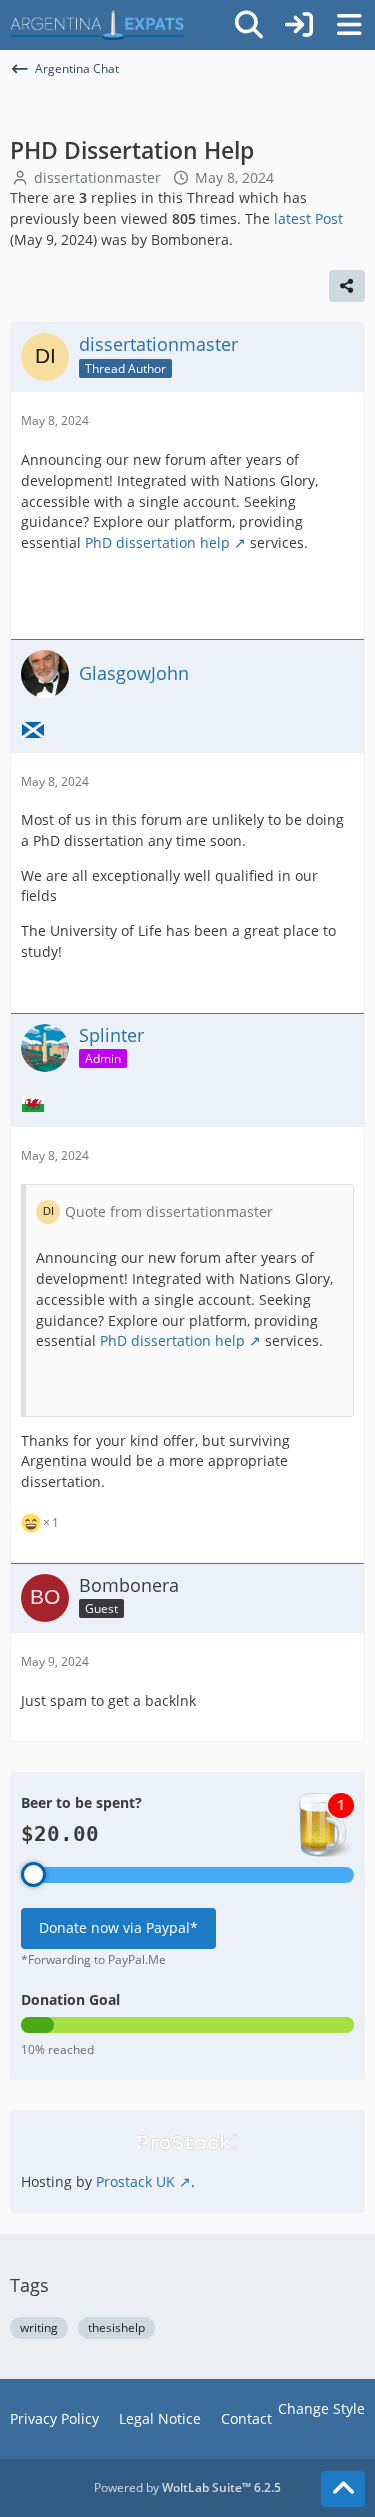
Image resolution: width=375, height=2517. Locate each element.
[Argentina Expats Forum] (97, 25)
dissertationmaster (97, 177)
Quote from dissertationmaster (169, 1211)
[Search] (249, 25)
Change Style (321, 2408)
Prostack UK (135, 2181)
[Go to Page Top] (343, 2489)
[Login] (299, 25)
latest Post (308, 218)
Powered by (187, 2487)
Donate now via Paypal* (118, 1927)
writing (39, 2327)
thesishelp (116, 2327)
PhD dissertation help (157, 542)
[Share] (347, 286)
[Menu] (349, 25)
